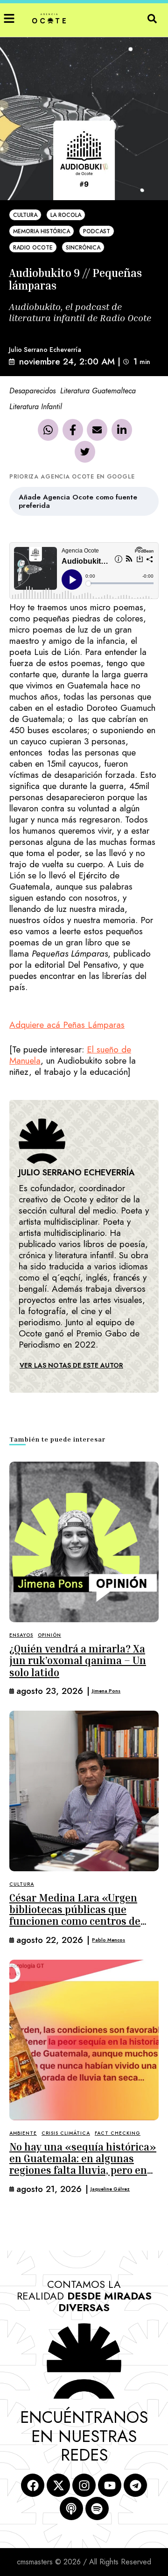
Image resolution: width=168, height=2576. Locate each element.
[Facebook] (73, 430)
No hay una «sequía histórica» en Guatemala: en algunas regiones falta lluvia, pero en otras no (83, 2165)
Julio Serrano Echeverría (45, 350)
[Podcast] (71, 2509)
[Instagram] (84, 2485)
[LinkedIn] (122, 430)
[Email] (97, 430)
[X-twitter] (58, 2485)
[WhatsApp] (48, 430)
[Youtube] (110, 2485)
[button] (9, 18)
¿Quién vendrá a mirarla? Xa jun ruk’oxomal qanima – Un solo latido (78, 1661)
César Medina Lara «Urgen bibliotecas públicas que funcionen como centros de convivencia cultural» (75, 1915)
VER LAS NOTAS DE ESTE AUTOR (71, 1365)
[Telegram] (135, 2485)
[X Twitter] (85, 452)
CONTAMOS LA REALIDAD (84, 2296)
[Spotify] (97, 2509)
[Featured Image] (84, 1542)
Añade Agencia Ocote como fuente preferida (78, 501)
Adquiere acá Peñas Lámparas (67, 1025)
